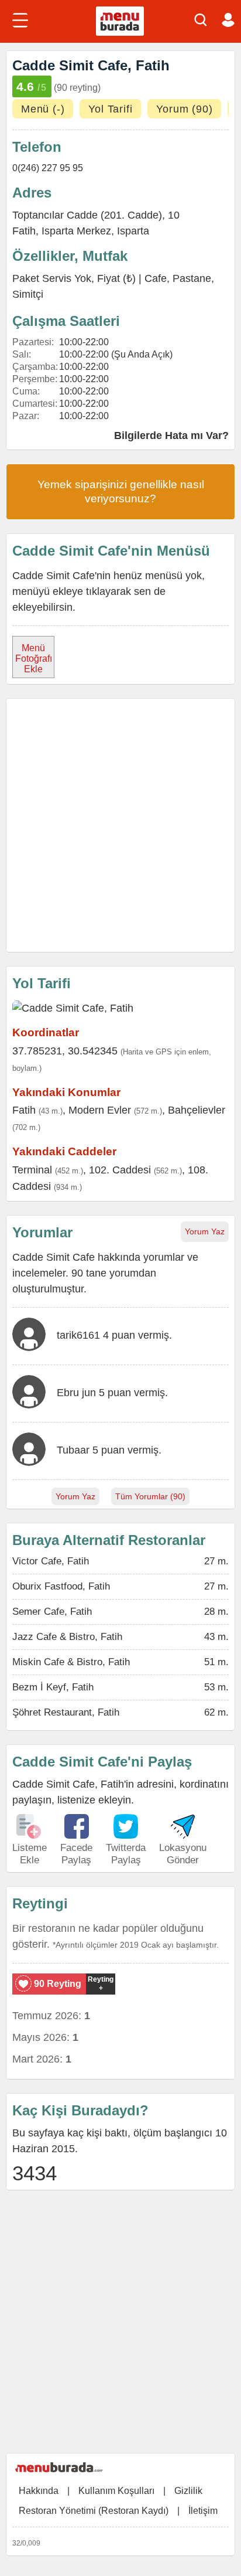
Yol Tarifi (110, 109)
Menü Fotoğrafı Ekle (34, 659)
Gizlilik (188, 2491)
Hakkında (39, 2491)
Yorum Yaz (205, 1231)
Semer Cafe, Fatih (52, 1612)
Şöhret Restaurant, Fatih (66, 1712)
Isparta (133, 231)
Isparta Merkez (76, 231)
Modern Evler (100, 1110)
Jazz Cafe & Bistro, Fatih (67, 1637)
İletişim (203, 2511)
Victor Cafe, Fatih (51, 1561)
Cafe (156, 278)
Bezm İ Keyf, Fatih (53, 1687)
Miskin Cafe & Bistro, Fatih (71, 1662)
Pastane (192, 278)
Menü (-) (43, 109)
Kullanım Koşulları (116, 2491)
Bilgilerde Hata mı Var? (171, 435)
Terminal (32, 1170)
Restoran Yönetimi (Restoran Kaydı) (94, 2511)
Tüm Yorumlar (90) (150, 1496)
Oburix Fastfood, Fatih (61, 1586)
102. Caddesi (120, 1170)
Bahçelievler (197, 1110)
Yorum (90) (184, 109)
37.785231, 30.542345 (65, 1051)
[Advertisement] (120, 825)
